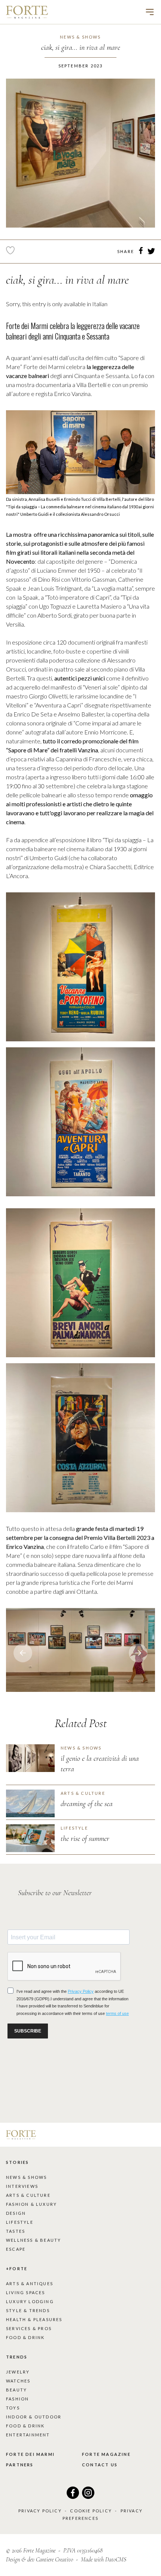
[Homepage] (27, 12)
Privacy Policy (40, 2511)
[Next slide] (23, 1653)
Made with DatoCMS (104, 2560)
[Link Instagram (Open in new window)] (88, 2496)
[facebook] (141, 252)
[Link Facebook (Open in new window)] (73, 2496)
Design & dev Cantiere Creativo (40, 2560)
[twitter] (151, 252)
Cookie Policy (91, 2511)
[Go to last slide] (138, 1653)
